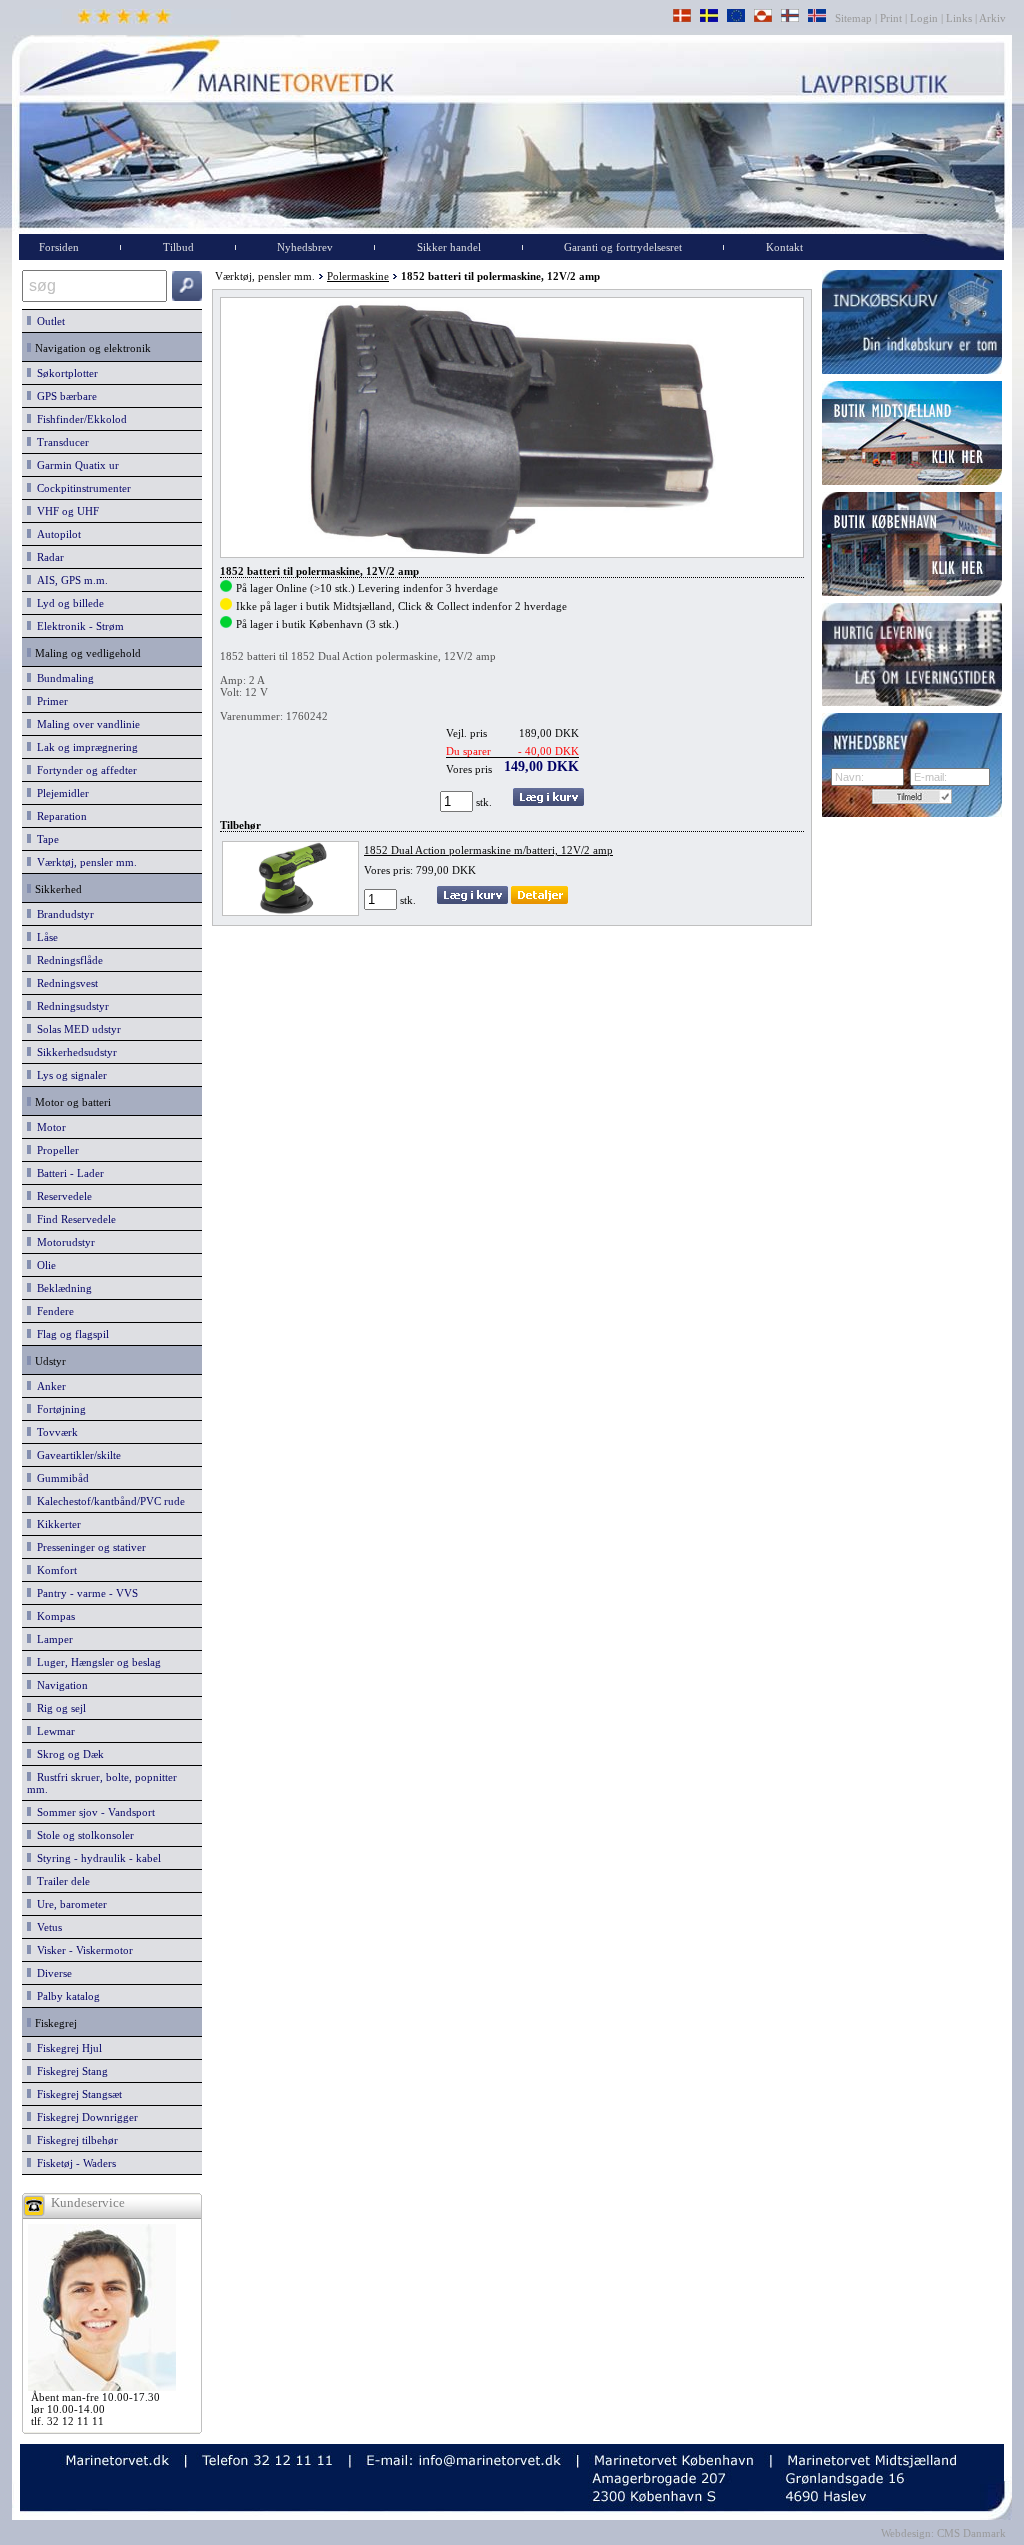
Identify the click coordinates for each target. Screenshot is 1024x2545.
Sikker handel (449, 247)
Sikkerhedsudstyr (74, 1052)
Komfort (54, 1570)
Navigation (59, 1685)
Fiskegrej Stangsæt (76, 2094)
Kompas (53, 1616)
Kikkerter (56, 1524)
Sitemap (855, 18)
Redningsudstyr (70, 1006)
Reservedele (61, 1196)
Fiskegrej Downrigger (84, 2117)
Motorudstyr (63, 1242)
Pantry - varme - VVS (84, 1593)
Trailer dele (60, 1881)
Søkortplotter (64, 373)
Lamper (52, 1639)
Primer (49, 701)
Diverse (51, 1973)
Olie (43, 1265)
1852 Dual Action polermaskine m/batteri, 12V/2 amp (488, 850)
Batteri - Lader (67, 1173)
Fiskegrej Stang (69, 2071)
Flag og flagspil (70, 1334)
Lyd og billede (67, 603)
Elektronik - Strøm (77, 626)
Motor (48, 1127)
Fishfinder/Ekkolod (79, 419)
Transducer (60, 442)
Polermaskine (358, 276)
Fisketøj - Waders (73, 2163)
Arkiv (993, 18)
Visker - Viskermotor (82, 1950)
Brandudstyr (62, 914)
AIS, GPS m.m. (69, 580)
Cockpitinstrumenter (81, 488)
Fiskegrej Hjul (66, 2048)
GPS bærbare (64, 396)
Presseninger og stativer (88, 1547)
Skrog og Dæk (67, 1754)
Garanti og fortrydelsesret (623, 247)
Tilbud (178, 247)
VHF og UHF (65, 511)
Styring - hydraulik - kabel (96, 1858)
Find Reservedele (73, 1219)
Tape (45, 839)
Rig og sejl (58, 1708)
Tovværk (54, 1432)
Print (891, 18)
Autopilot (56, 534)
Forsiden (59, 247)
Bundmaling (62, 678)
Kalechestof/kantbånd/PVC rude (108, 1501)
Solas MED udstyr (76, 1029)
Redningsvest (64, 983)
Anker (48, 1386)
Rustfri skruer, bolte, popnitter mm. (102, 1783)
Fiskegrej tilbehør (74, 2140)
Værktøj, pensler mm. (84, 862)
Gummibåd (60, 1478)
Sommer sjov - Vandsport (93, 1812)
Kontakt (784, 247)
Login (924, 18)
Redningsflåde (67, 960)
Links (959, 18)
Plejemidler (60, 793)
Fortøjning (58, 1409)
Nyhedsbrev (305, 247)
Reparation (59, 816)
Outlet (48, 321)
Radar (47, 557)
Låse (44, 937)
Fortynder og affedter (84, 770)
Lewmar (53, 1731)
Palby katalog (65, 1996)
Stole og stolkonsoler (82, 1835)
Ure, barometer (69, 1904)
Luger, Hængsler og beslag (96, 1662)
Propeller (55, 1150)
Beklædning (61, 1288)
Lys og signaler (69, 1075)
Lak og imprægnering (84, 747)
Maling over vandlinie (85, 724)
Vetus (46, 1927)
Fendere (52, 1311)
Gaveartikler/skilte (76, 1455)
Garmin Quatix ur (75, 465)
